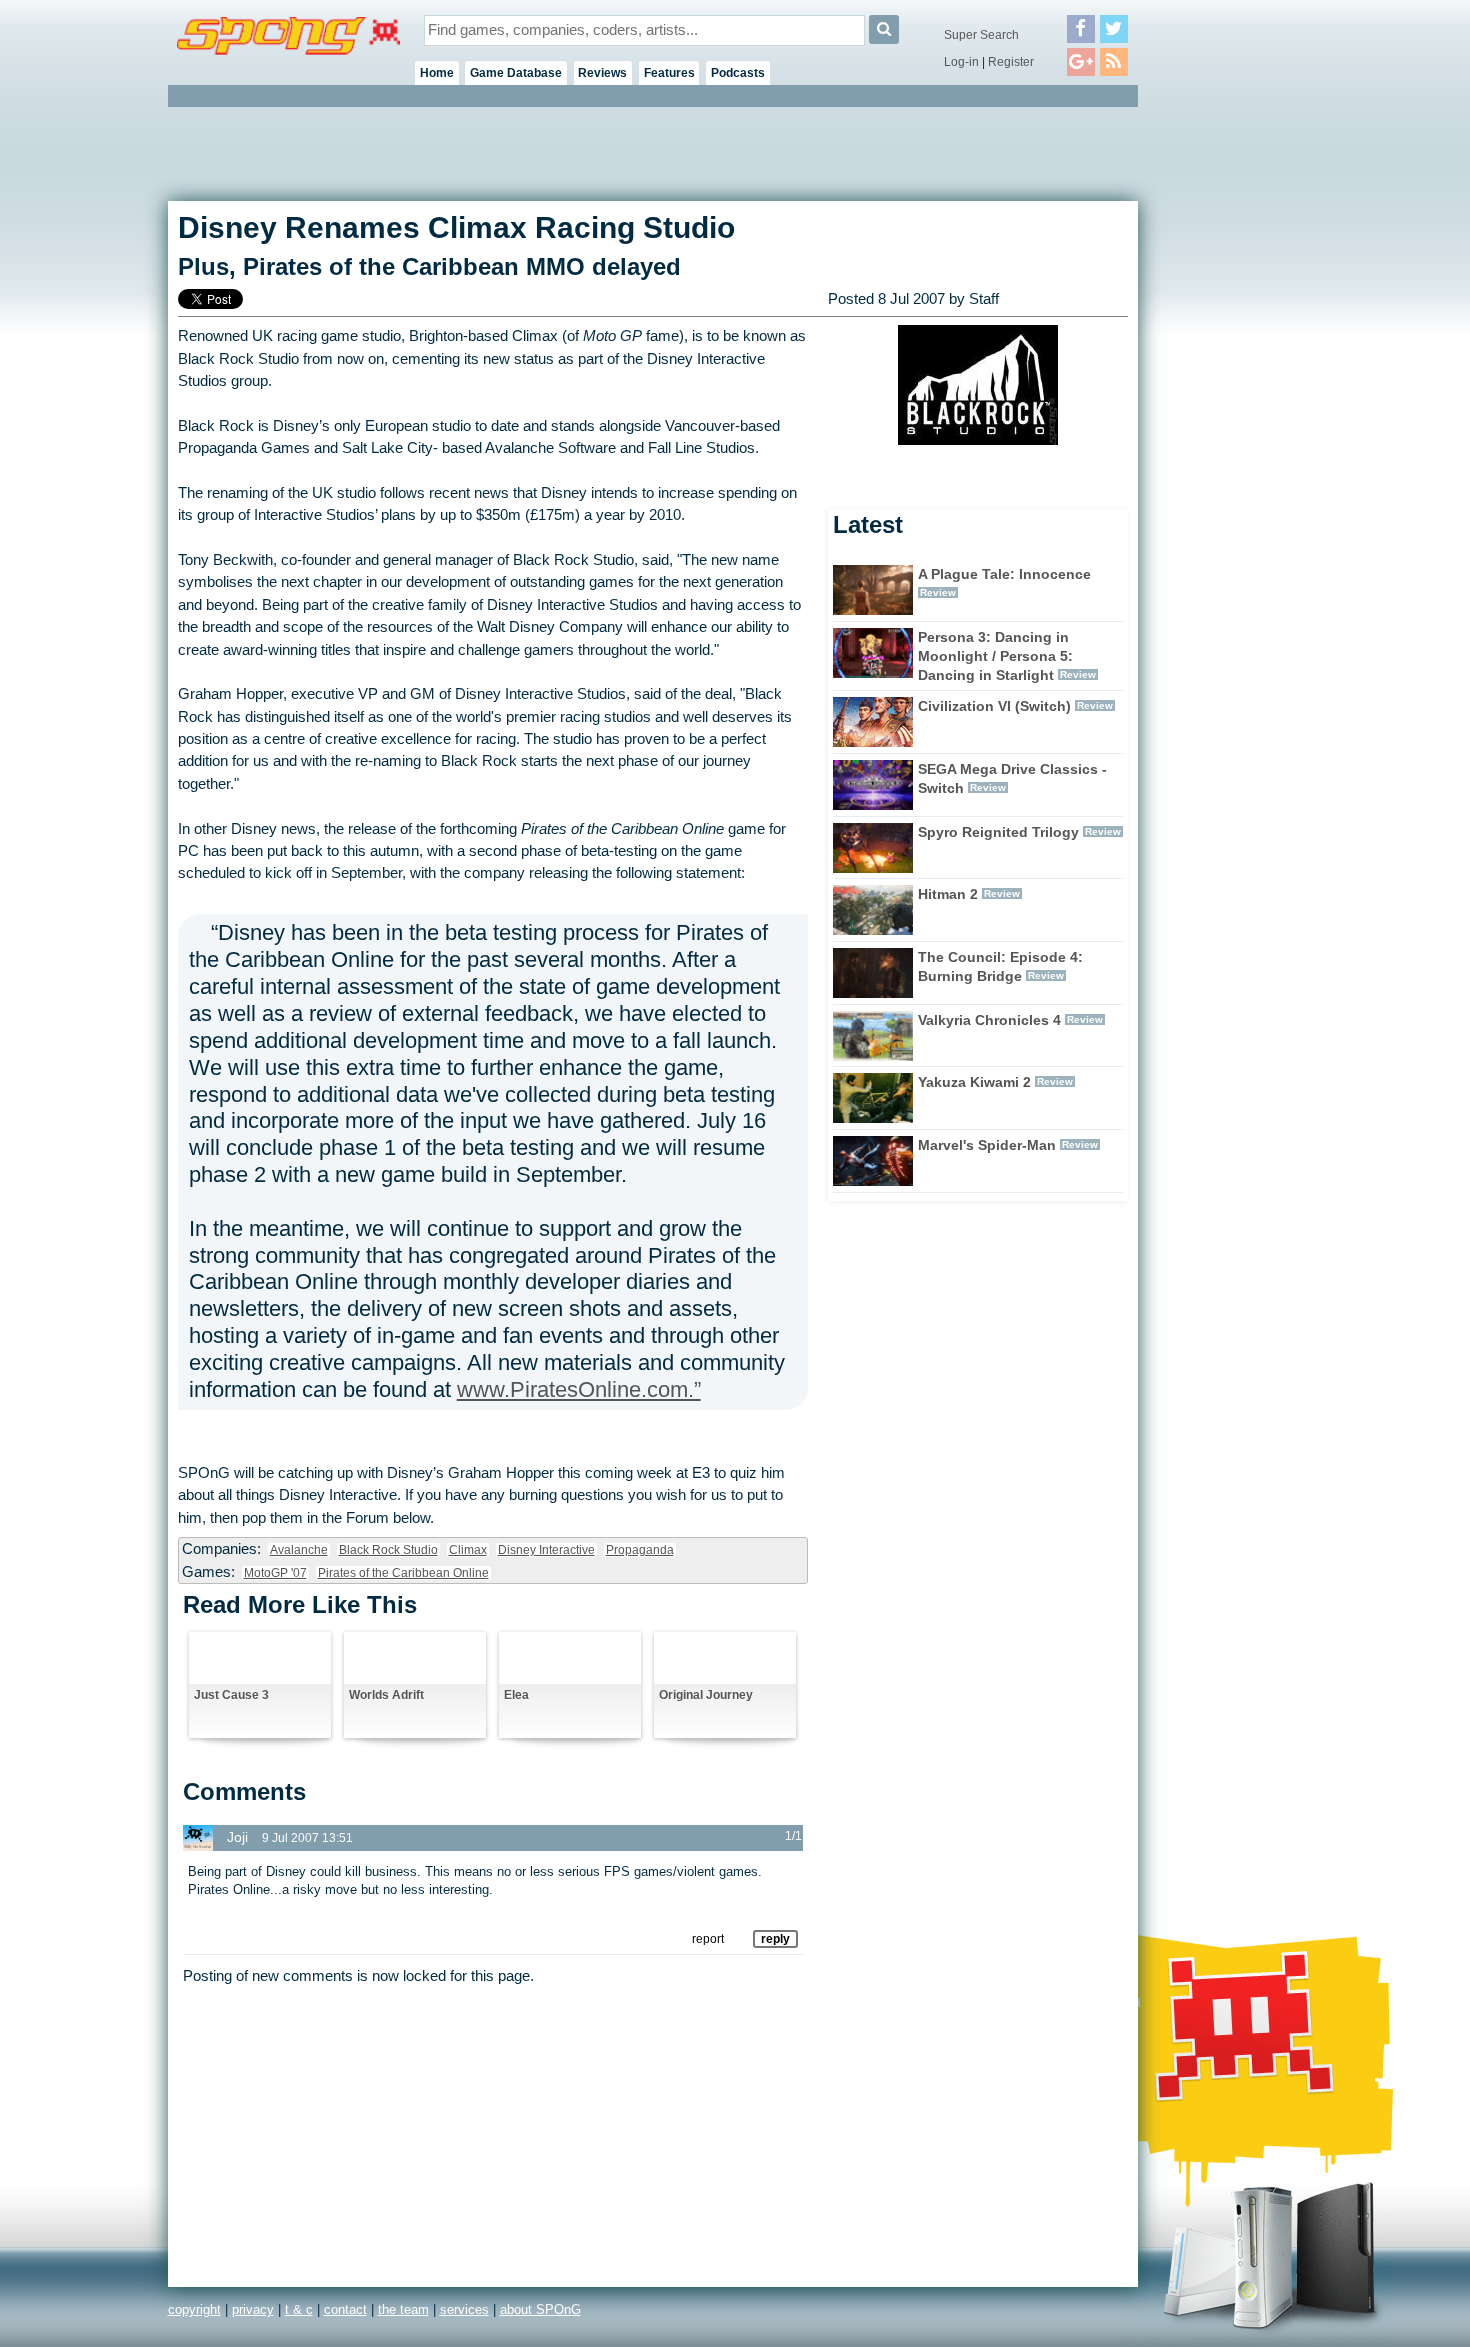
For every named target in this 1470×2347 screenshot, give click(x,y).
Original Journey (706, 1695)
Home (437, 73)
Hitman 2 (948, 894)
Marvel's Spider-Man (987, 1145)
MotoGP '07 (275, 1573)
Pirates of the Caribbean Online (403, 1573)
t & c (299, 2309)
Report (708, 1939)
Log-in (961, 62)
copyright (194, 2309)
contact (345, 2309)
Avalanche (299, 1550)
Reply (775, 1939)
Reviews (602, 73)
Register (1011, 62)
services (464, 2309)
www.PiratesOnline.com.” (579, 1389)
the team (403, 2309)
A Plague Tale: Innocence (1004, 574)
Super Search (981, 35)
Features (669, 73)
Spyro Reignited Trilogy (998, 832)
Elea (516, 1695)
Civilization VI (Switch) (994, 706)
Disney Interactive (546, 1550)
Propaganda (640, 1550)
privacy (253, 2309)
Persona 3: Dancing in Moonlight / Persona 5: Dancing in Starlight (995, 656)
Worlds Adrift (386, 1695)
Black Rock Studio (388, 1550)
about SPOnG (540, 2309)
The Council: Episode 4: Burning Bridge (1000, 966)
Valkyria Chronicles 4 (989, 1020)
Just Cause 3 (231, 1695)
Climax (468, 1550)
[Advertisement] (1228, 410)
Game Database (516, 73)
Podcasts (738, 73)
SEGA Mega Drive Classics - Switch (1012, 778)
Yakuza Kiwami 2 (974, 1082)
